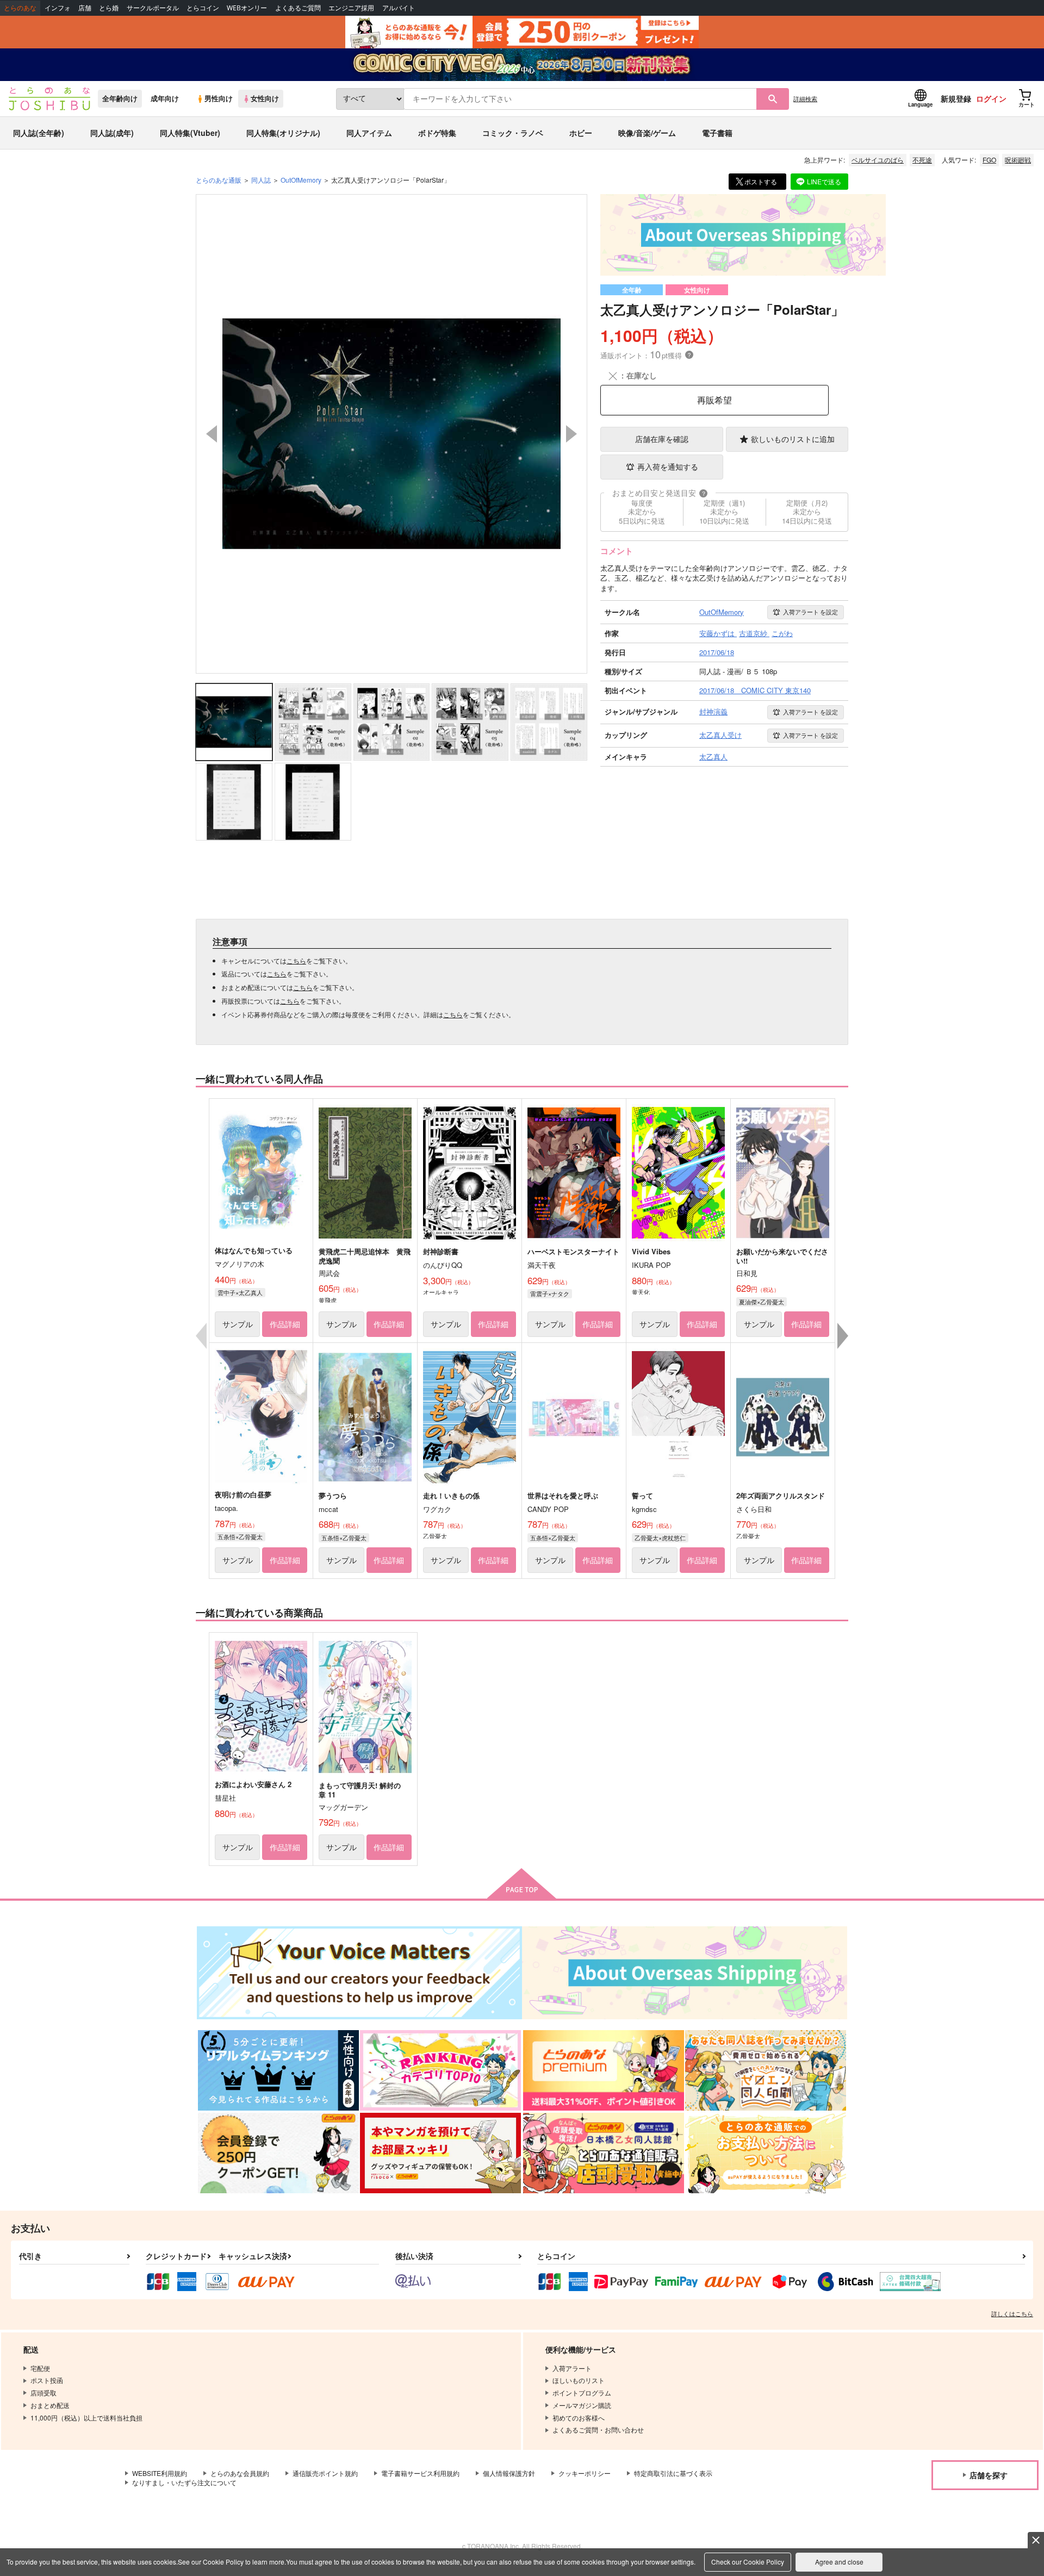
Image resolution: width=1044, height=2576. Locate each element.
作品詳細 (285, 1324)
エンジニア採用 (351, 8)
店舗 (85, 8)
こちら (296, 960)
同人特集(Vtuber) (190, 133)
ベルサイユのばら (878, 160)
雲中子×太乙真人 (240, 1292)
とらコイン (203, 8)
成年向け (165, 98)
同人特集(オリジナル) (283, 133)
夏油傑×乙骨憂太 (762, 1302)
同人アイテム (369, 133)
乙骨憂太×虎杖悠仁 (660, 1538)
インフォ (58, 8)
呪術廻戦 (1018, 160)
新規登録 (956, 98)
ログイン (991, 98)
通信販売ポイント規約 (325, 2473)
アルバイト (399, 8)
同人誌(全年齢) (39, 133)
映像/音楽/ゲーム (647, 133)
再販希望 (714, 400)
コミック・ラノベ (513, 133)
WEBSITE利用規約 (160, 2473)
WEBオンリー (247, 8)
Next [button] (571, 434)
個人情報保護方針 (509, 2473)
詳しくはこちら (1012, 2313)
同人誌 (261, 180)
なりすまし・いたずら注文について (184, 2482)
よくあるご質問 (298, 8)
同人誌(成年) (112, 133)
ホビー (581, 133)
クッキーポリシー (585, 2473)
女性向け (265, 98)
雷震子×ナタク (550, 1293)
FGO (989, 160)
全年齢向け (120, 98)
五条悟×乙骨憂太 (240, 1536)
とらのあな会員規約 (240, 2473)
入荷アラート (810, 612)
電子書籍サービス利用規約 (420, 2473)
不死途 (922, 160)
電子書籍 (717, 133)
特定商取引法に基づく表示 (673, 2473)
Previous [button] (212, 434)
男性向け (219, 98)
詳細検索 (805, 98)
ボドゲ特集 (437, 133)
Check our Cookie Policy (748, 2562)
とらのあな (20, 8)
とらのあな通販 (219, 180)
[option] (391, 434)
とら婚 (109, 8)
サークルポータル (153, 8)
